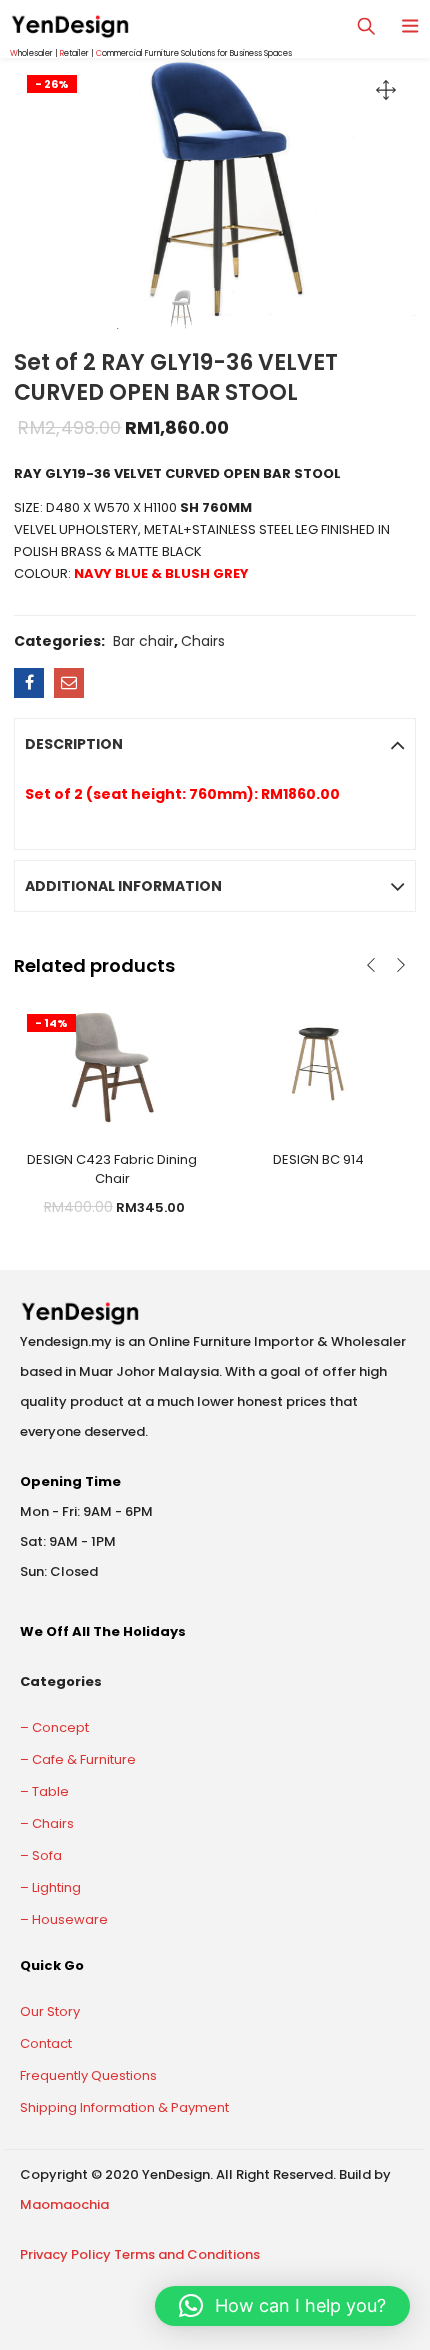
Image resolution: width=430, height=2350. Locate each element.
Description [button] (74, 744)
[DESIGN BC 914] (318, 1063)
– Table (44, 1791)
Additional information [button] (123, 886)
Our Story (50, 2011)
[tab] (214, 744)
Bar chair (143, 641)
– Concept (54, 1727)
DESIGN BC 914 (318, 1159)
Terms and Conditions (187, 2254)
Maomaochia (64, 2204)
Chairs (203, 641)
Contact (46, 2043)
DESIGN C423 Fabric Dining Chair (112, 1169)
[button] (282, 2306)
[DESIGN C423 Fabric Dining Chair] (112, 1063)
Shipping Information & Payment (124, 2107)
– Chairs (47, 1823)
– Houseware (64, 1919)
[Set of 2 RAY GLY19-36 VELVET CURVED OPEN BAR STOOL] (29, 683)
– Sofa (41, 1855)
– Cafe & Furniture (78, 1759)
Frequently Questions (88, 2075)
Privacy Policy (65, 2254)
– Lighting (50, 1887)
